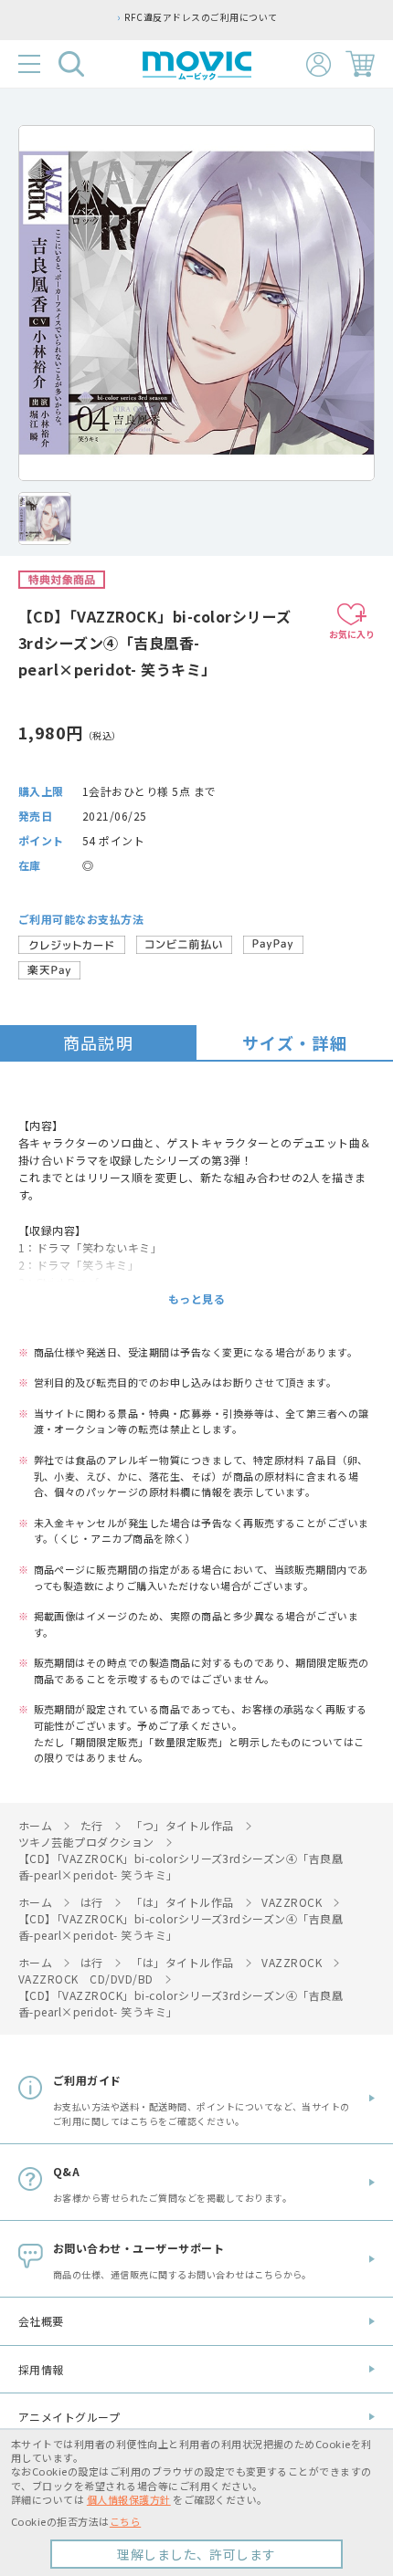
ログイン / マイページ (319, 64)
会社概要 (41, 2321)
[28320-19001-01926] (45, 518)
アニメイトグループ (69, 2417)
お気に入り (352, 634)
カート (360, 64)
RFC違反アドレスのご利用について (201, 17)
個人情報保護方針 (129, 2499)
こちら (125, 2521)
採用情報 (41, 2369)
